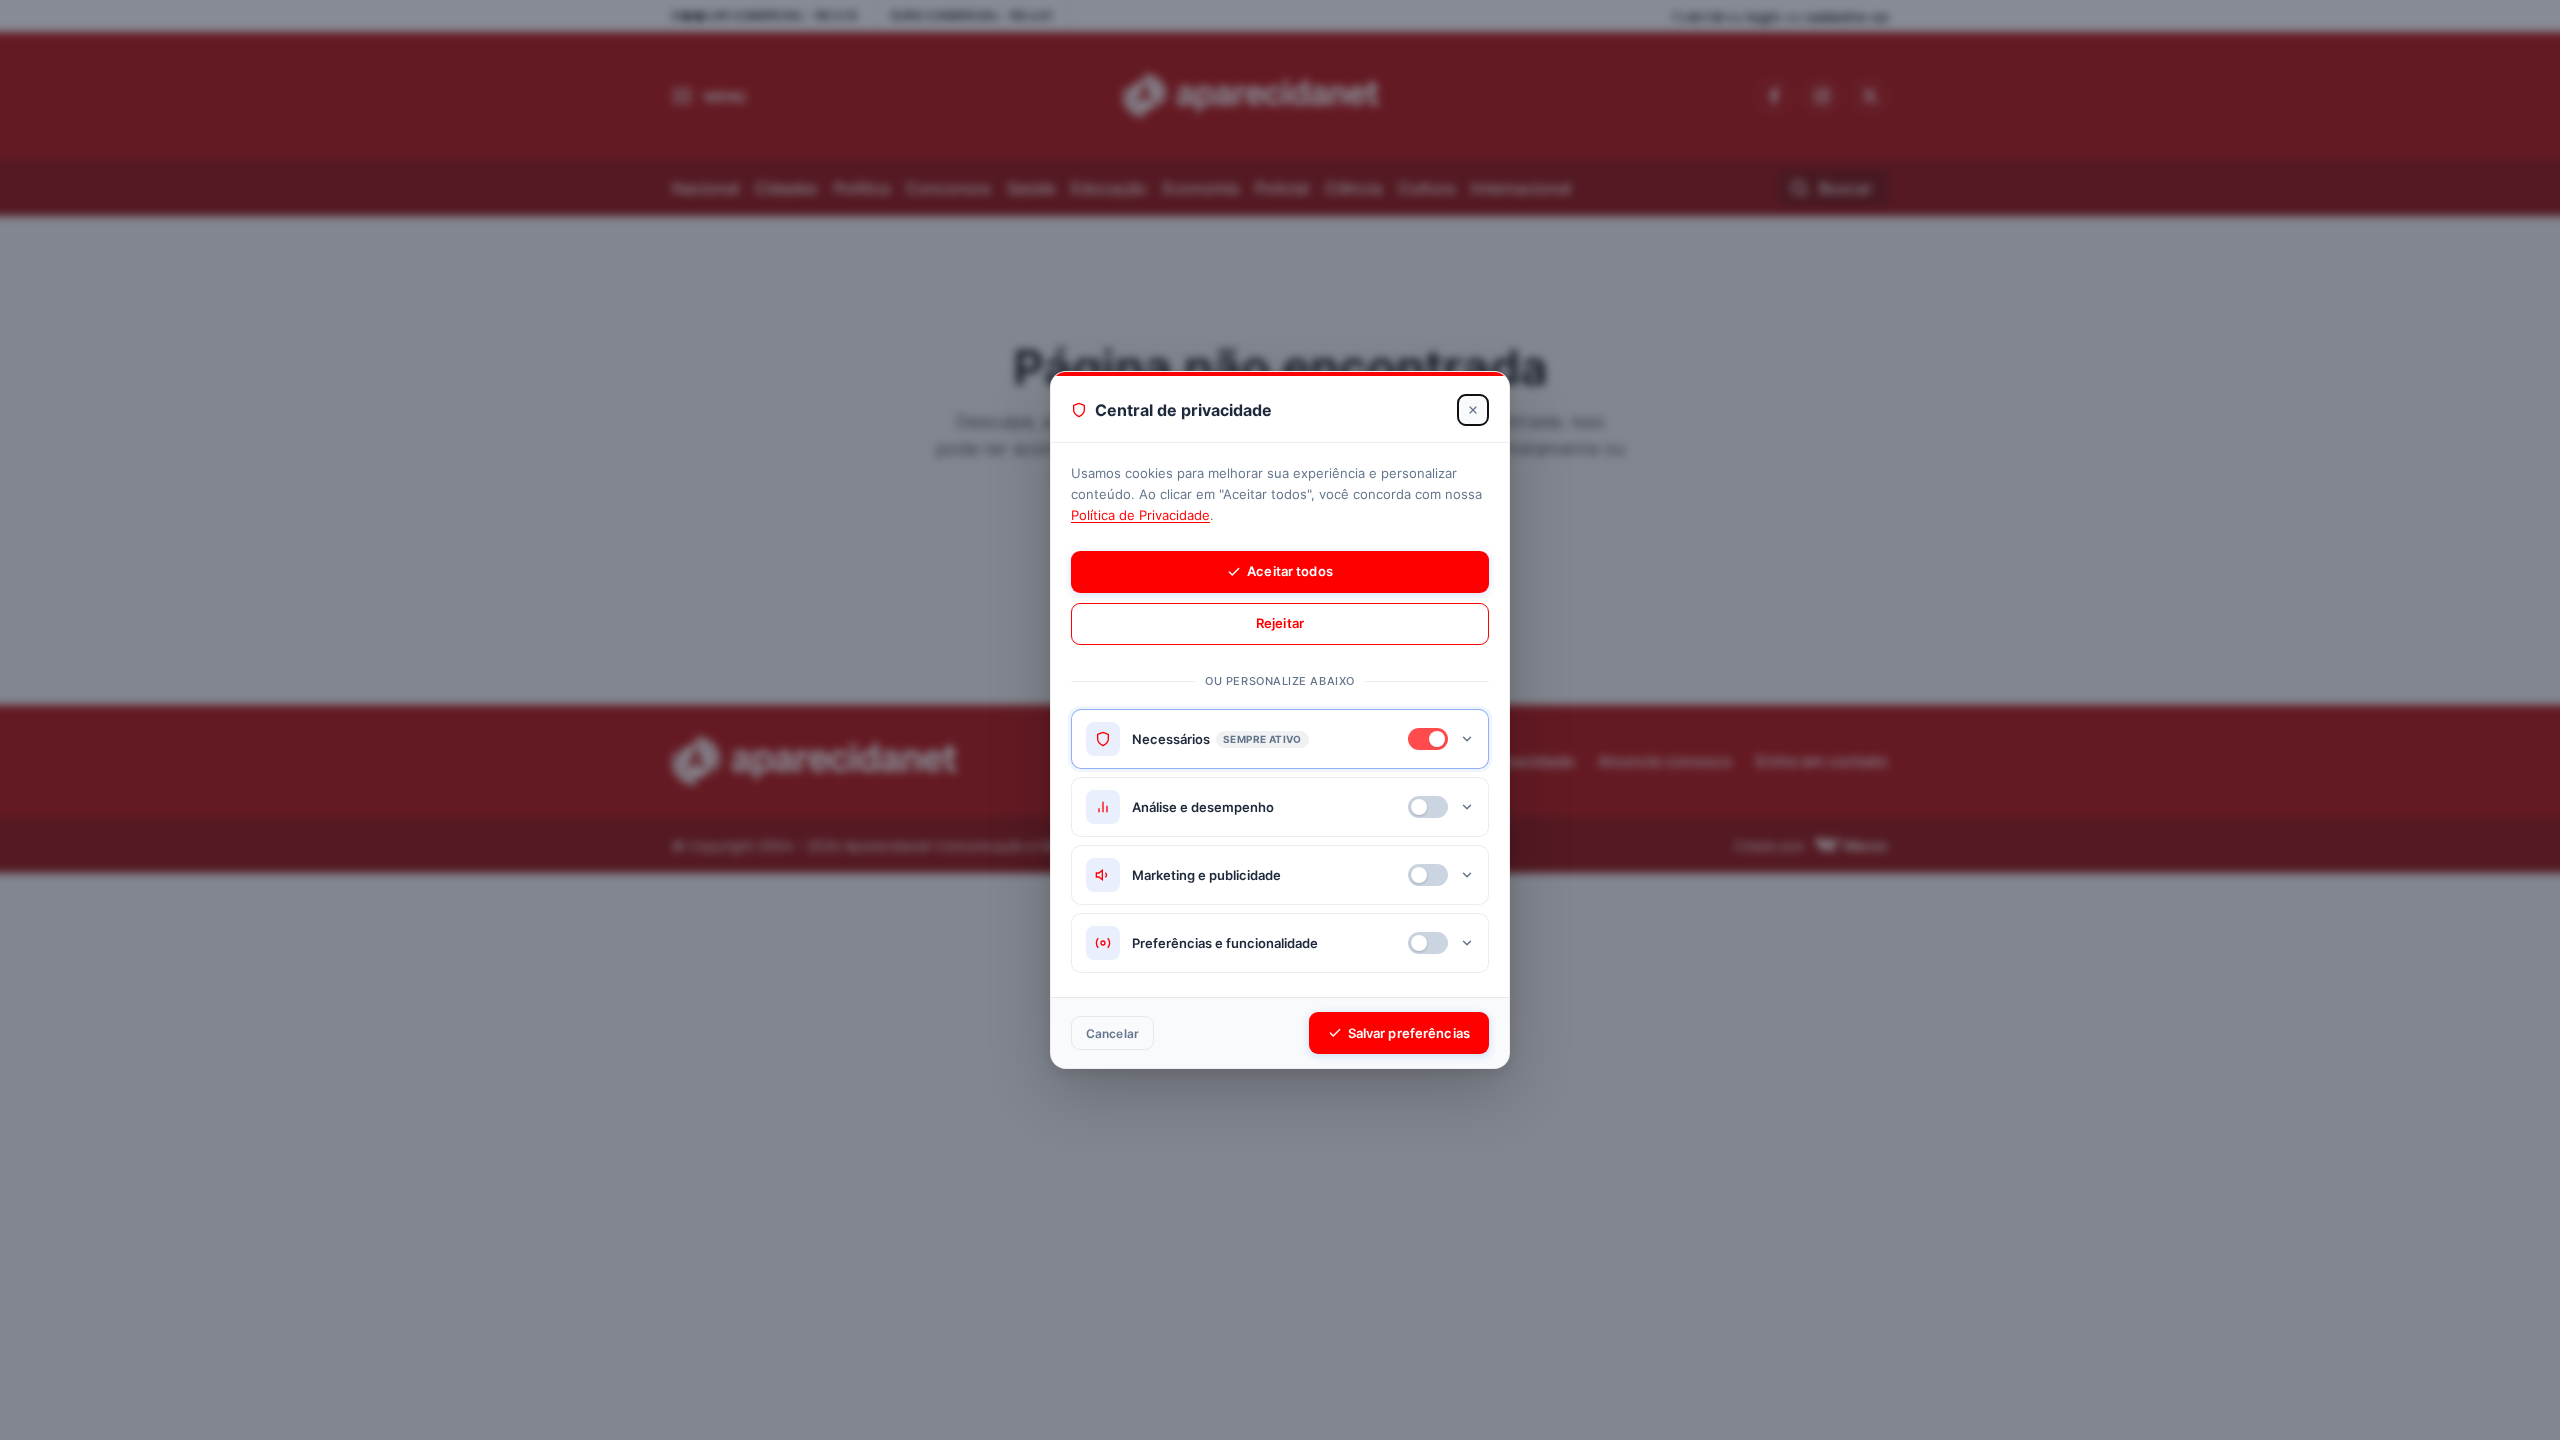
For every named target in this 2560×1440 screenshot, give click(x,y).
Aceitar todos (1290, 571)
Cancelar (1112, 1033)
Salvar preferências (1409, 1033)
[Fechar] (1473, 410)
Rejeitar (1280, 623)
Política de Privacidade (1140, 515)
